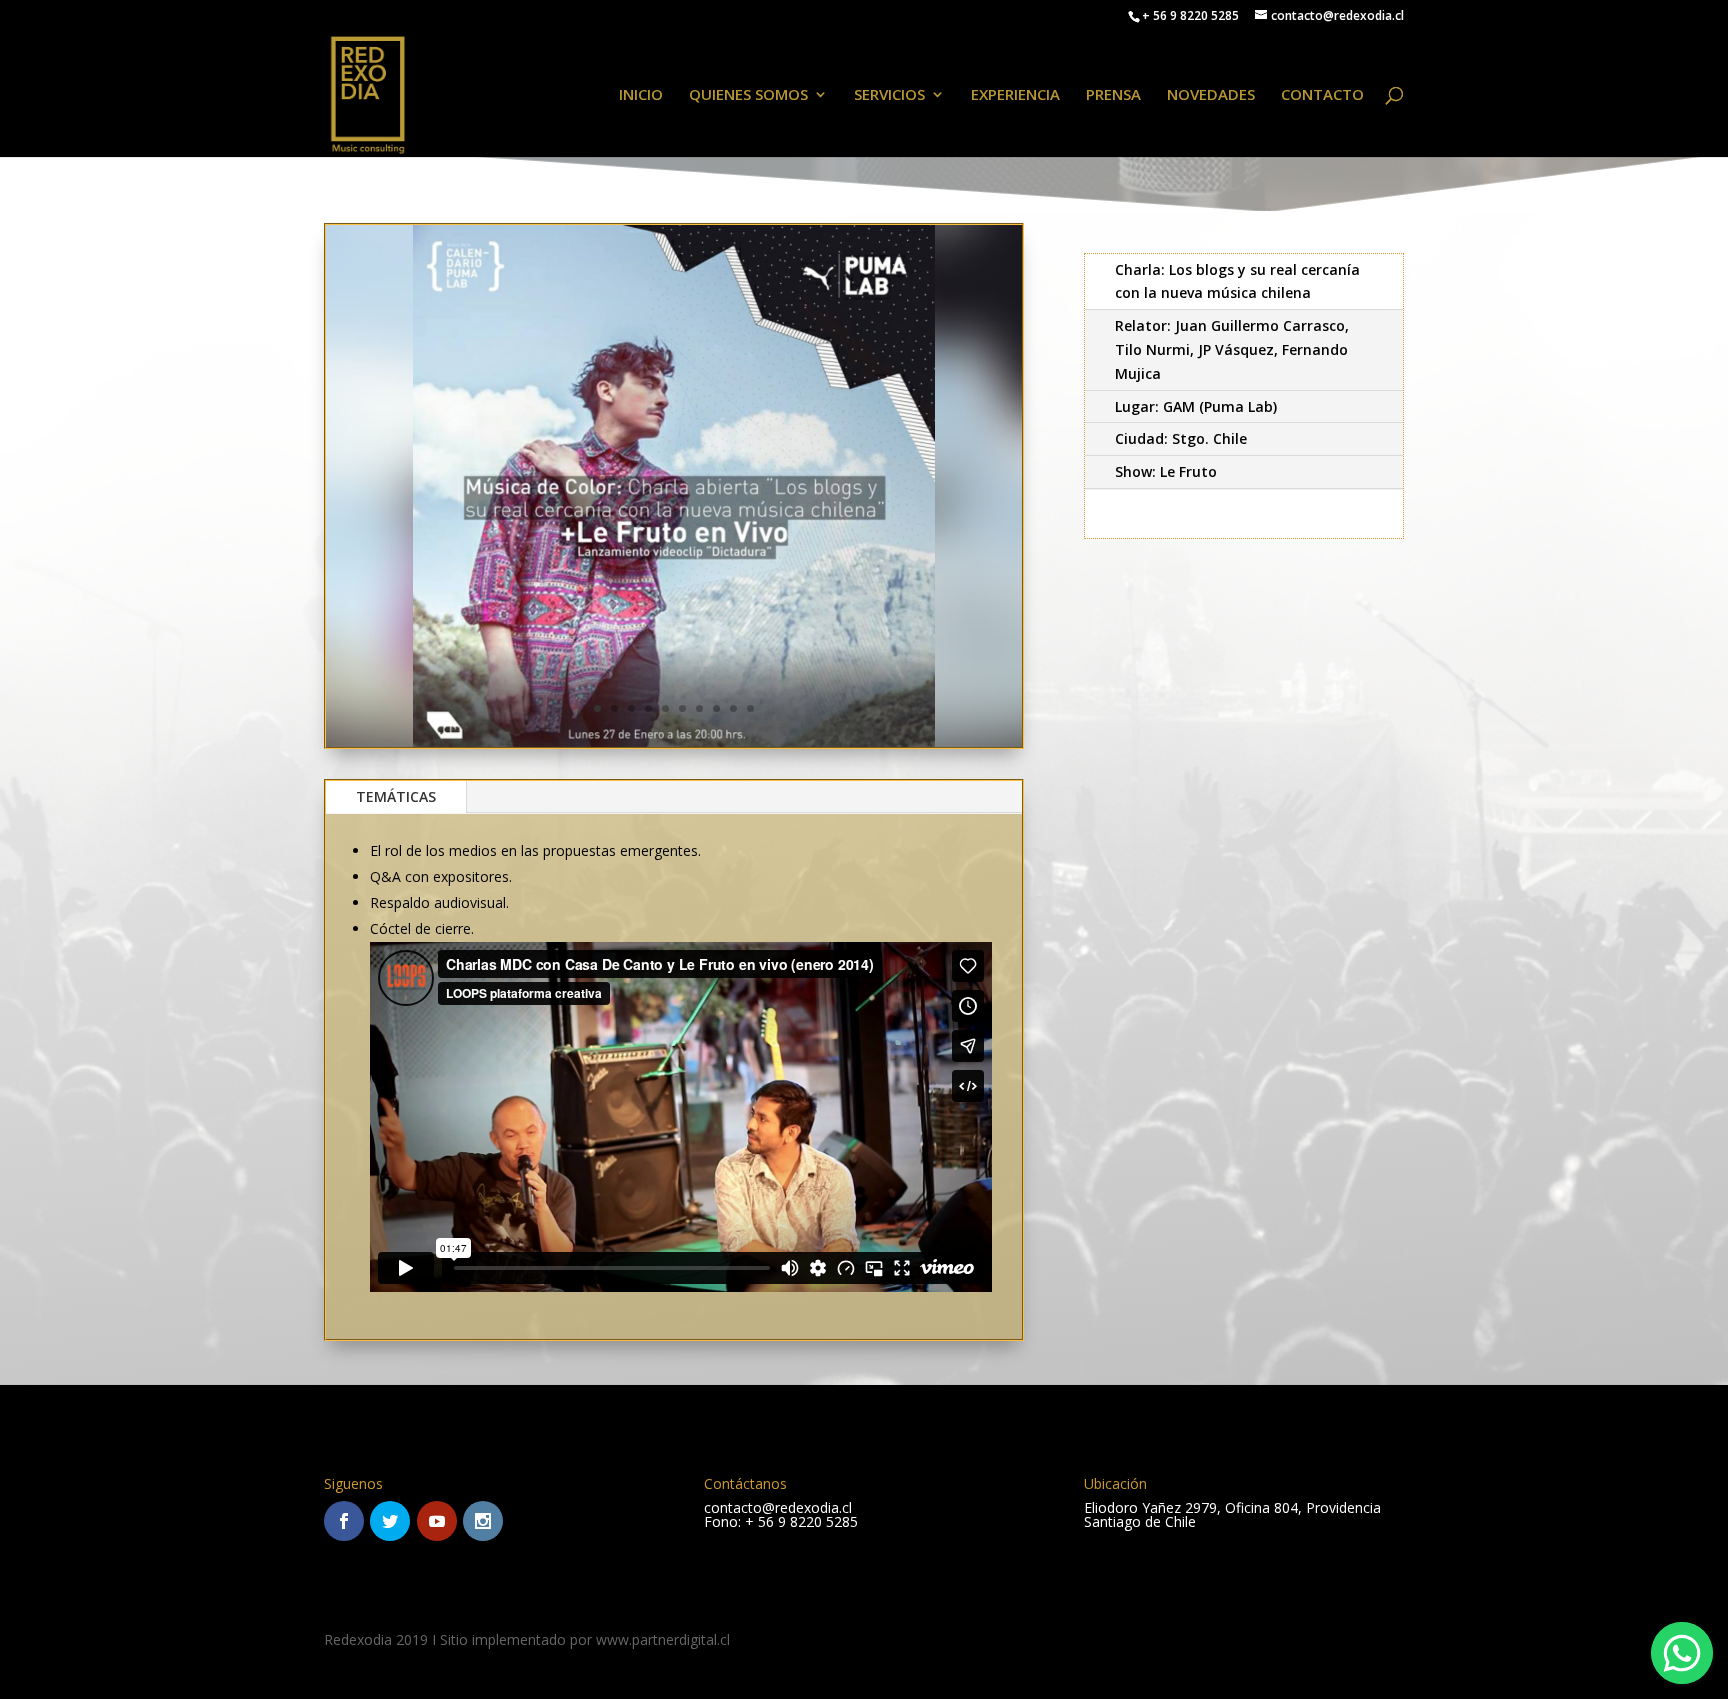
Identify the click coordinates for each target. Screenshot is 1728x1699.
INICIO (641, 95)
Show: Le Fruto (1166, 471)
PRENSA (1113, 95)
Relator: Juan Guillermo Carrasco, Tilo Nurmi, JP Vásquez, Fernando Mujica (1232, 349)
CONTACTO (1322, 95)
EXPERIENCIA (1015, 95)
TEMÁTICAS (396, 796)
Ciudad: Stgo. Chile (1181, 438)
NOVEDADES (1211, 95)
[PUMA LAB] (674, 746)
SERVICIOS (889, 95)
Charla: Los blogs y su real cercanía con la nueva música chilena (1237, 281)
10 (750, 708)
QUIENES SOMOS (748, 95)
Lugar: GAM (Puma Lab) (1196, 406)
